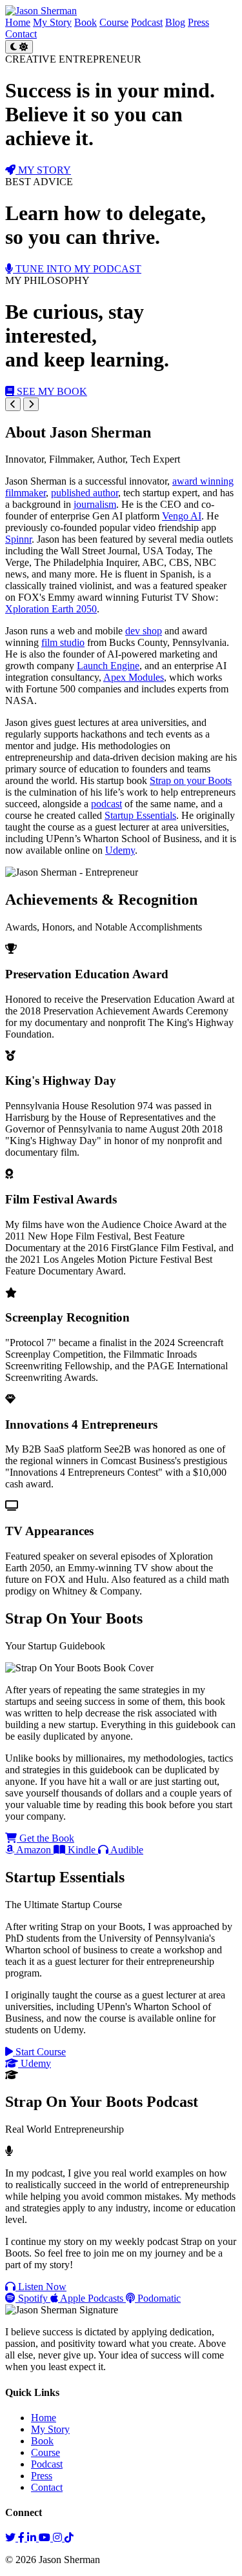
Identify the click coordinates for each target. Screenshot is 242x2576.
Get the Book (45, 1838)
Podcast (147, 22)
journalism (95, 504)
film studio (63, 642)
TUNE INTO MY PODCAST (77, 269)
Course (114, 22)
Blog (175, 22)
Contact (21, 34)
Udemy (120, 850)
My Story (52, 22)
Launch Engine (108, 666)
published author (85, 493)
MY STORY (43, 170)
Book (86, 22)
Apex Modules (134, 677)
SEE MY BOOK (51, 391)
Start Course (39, 2052)
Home (18, 22)
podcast (106, 804)
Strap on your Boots (191, 780)
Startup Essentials (140, 815)
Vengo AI (182, 516)
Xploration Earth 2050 (51, 609)
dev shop (144, 631)
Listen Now (41, 2287)
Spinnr (18, 539)
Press (198, 22)
